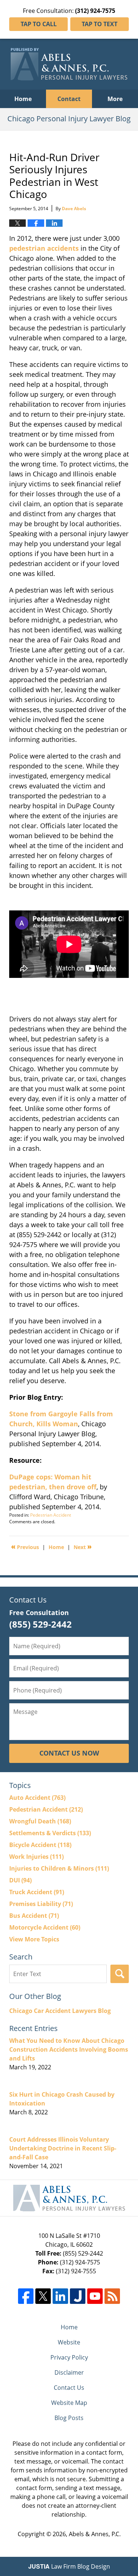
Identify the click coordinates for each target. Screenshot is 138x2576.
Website (69, 2342)
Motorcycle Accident (45, 1927)
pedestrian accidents (44, 248)
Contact (69, 99)
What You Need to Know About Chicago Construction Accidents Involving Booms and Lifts (69, 2049)
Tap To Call (39, 24)
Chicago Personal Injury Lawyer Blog (69, 64)
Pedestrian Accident (51, 1515)
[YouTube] (95, 2296)
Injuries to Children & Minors (59, 1868)
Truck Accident (37, 1892)
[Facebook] (26, 2296)
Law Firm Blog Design (69, 2566)
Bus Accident (34, 1916)
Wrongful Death (40, 1821)
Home (23, 99)
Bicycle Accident (40, 1845)
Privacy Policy (69, 2357)
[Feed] (112, 2296)
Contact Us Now (69, 1753)
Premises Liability (41, 1904)
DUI (20, 1880)
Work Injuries (36, 1857)
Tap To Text (100, 24)
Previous (25, 1546)
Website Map (69, 2403)
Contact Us (69, 2388)
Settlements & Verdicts (50, 1833)
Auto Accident (37, 1798)
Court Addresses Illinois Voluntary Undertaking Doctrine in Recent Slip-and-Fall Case (63, 2148)
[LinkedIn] (60, 2296)
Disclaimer (69, 2372)
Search (120, 1974)
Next (83, 1546)
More (115, 99)
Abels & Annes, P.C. (95, 2534)
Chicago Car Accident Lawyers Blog (60, 2011)
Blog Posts (69, 2418)
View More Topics (34, 1939)
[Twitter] (43, 2296)
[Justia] (78, 2296)
